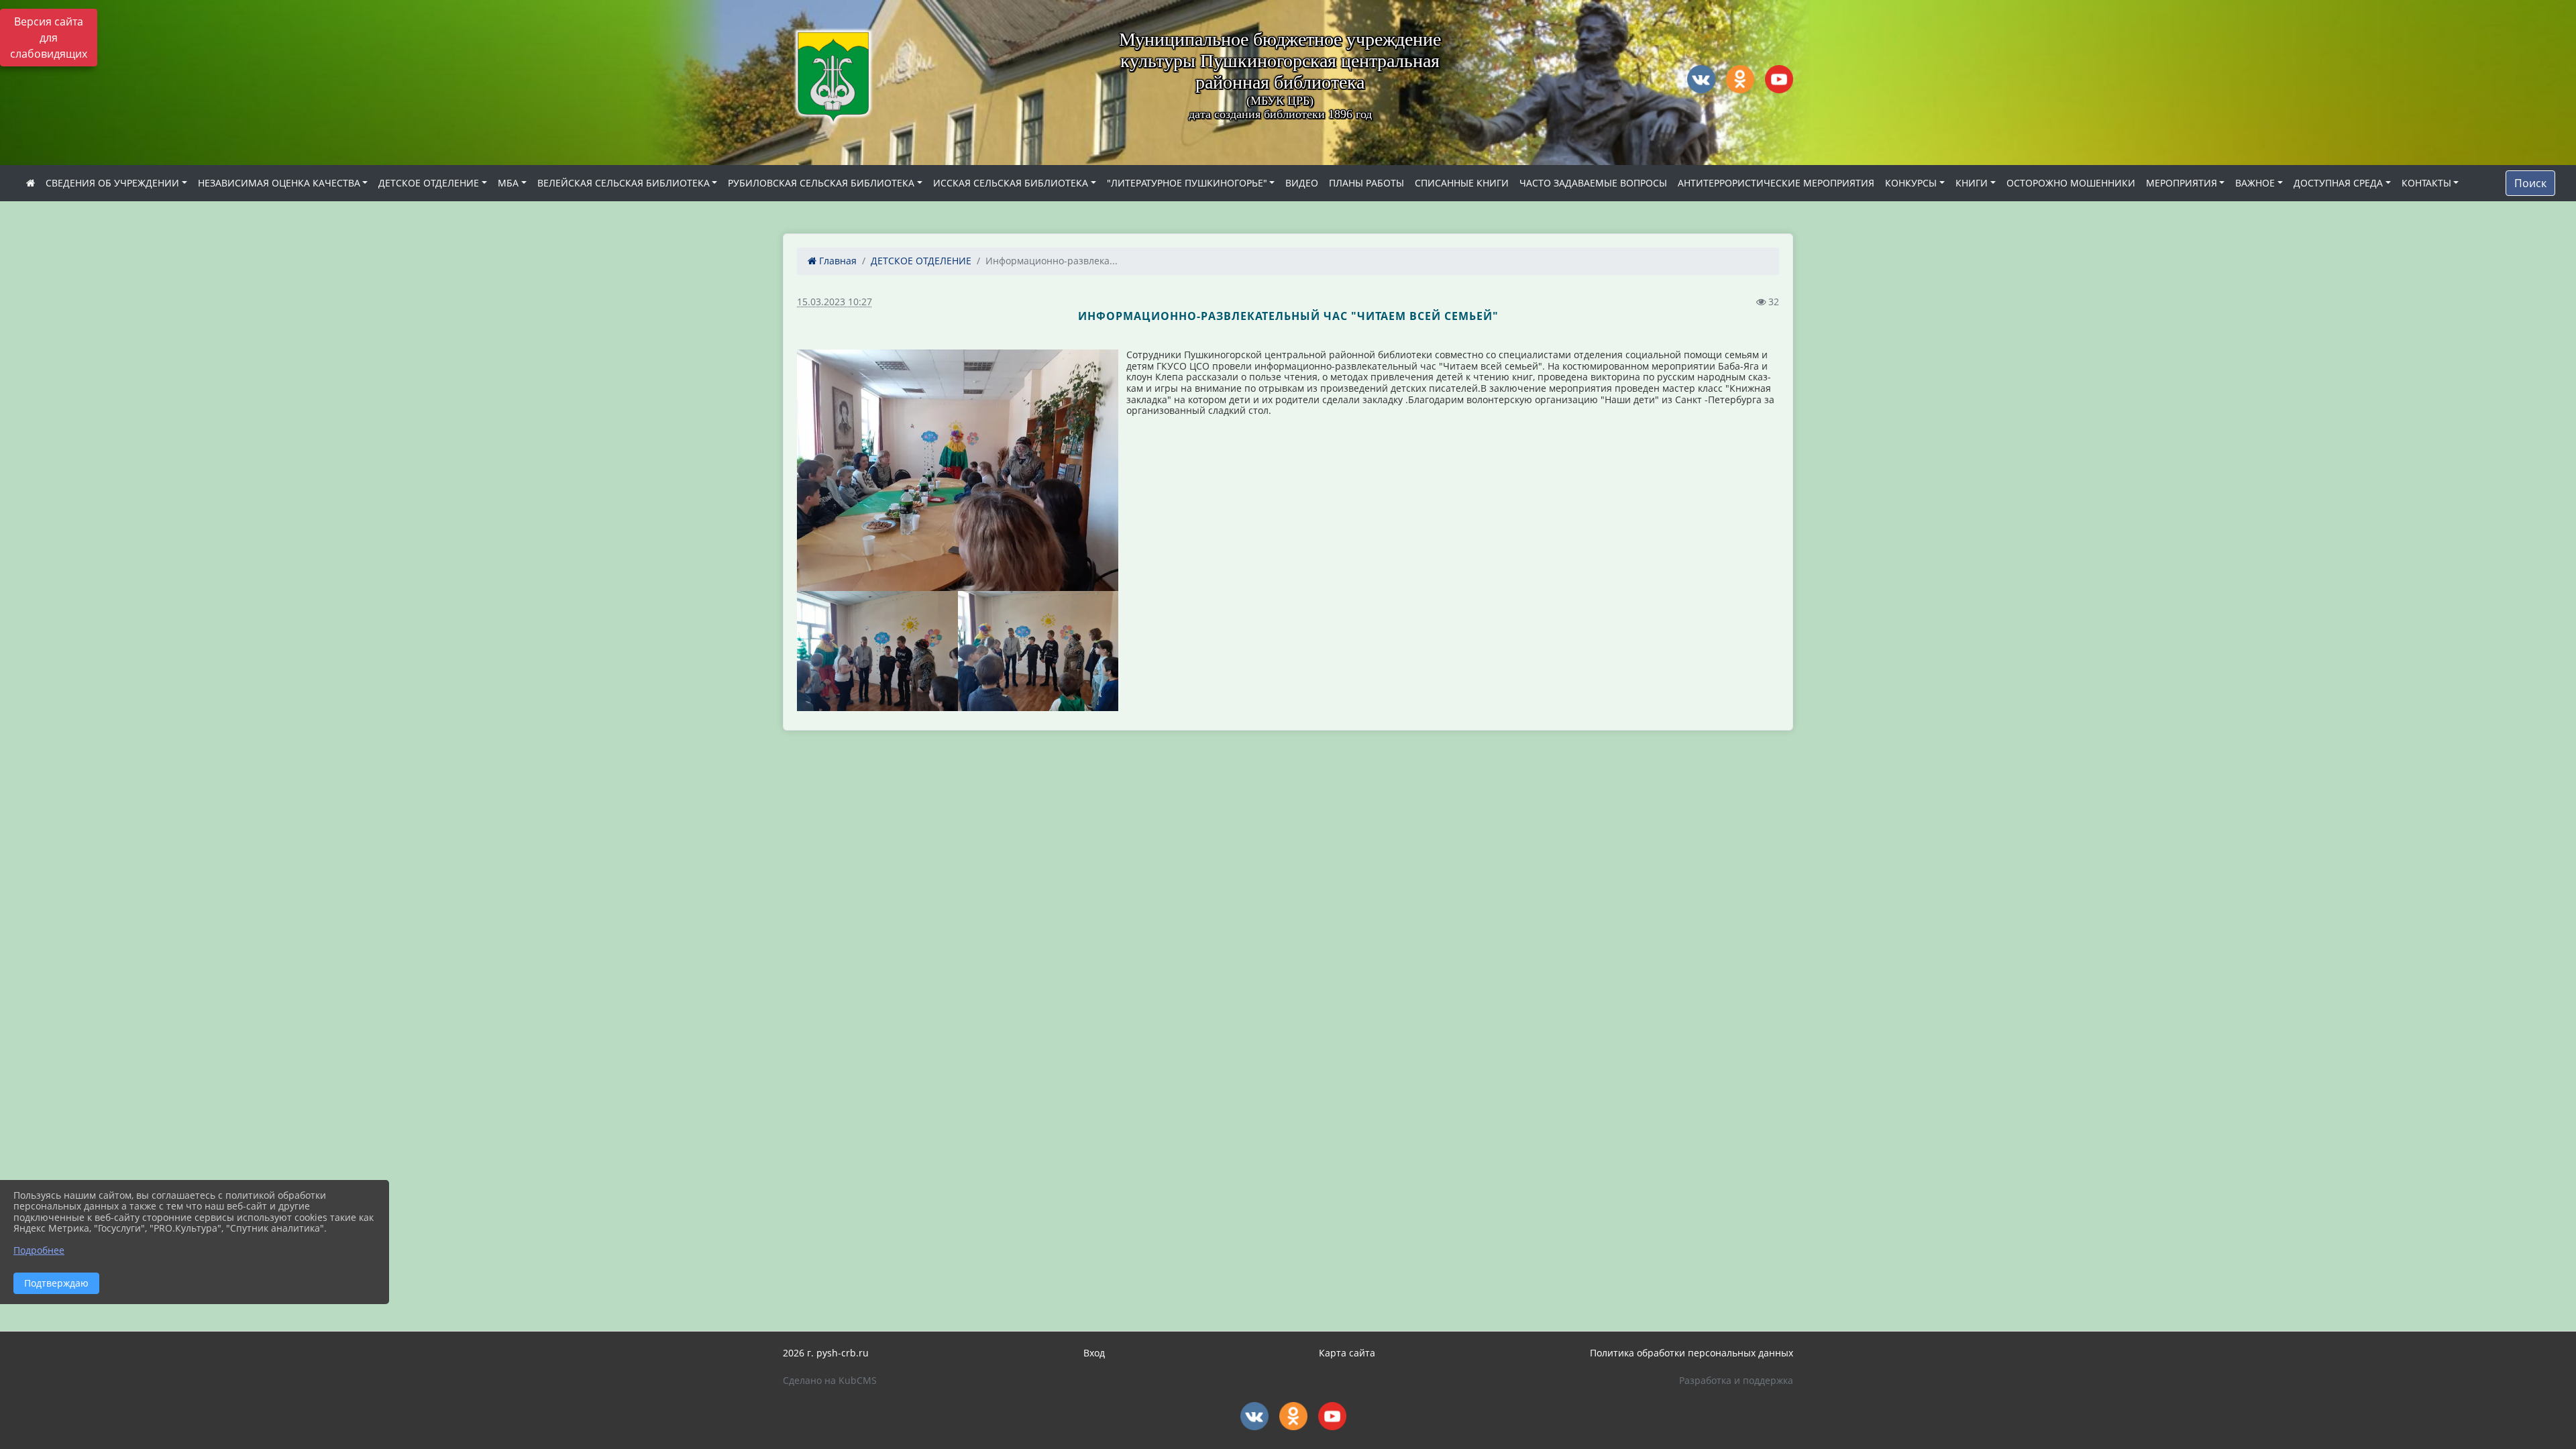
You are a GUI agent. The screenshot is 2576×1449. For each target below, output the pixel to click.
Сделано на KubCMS (830, 1380)
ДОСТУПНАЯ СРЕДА (2338, 183)
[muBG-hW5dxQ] (958, 470)
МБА (508, 183)
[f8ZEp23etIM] (877, 651)
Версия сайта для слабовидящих (49, 38)
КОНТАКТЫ (2426, 183)
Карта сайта (1347, 1353)
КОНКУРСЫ (1911, 183)
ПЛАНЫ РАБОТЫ (1366, 183)
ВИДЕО (1302, 183)
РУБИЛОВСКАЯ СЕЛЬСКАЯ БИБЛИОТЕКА (821, 183)
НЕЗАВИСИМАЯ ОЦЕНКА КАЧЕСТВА (279, 183)
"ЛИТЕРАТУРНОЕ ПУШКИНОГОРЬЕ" (1187, 183)
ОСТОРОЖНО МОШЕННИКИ (2071, 183)
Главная (837, 261)
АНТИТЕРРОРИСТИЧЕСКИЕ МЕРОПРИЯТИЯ (1776, 183)
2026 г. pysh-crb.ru (826, 1353)
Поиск (2530, 183)
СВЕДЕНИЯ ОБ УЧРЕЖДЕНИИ (112, 183)
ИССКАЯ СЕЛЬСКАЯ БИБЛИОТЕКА (1011, 183)
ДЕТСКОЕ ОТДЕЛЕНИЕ (429, 183)
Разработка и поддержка (1736, 1380)
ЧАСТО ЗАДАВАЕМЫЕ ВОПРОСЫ (1593, 183)
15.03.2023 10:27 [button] (835, 302)
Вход (1094, 1353)
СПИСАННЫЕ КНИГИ (1462, 183)
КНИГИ (1972, 183)
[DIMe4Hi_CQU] (1038, 651)
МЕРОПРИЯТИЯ (2182, 183)
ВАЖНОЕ (2255, 183)
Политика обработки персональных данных (1692, 1353)
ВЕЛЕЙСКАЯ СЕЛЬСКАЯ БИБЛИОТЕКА (624, 183)
